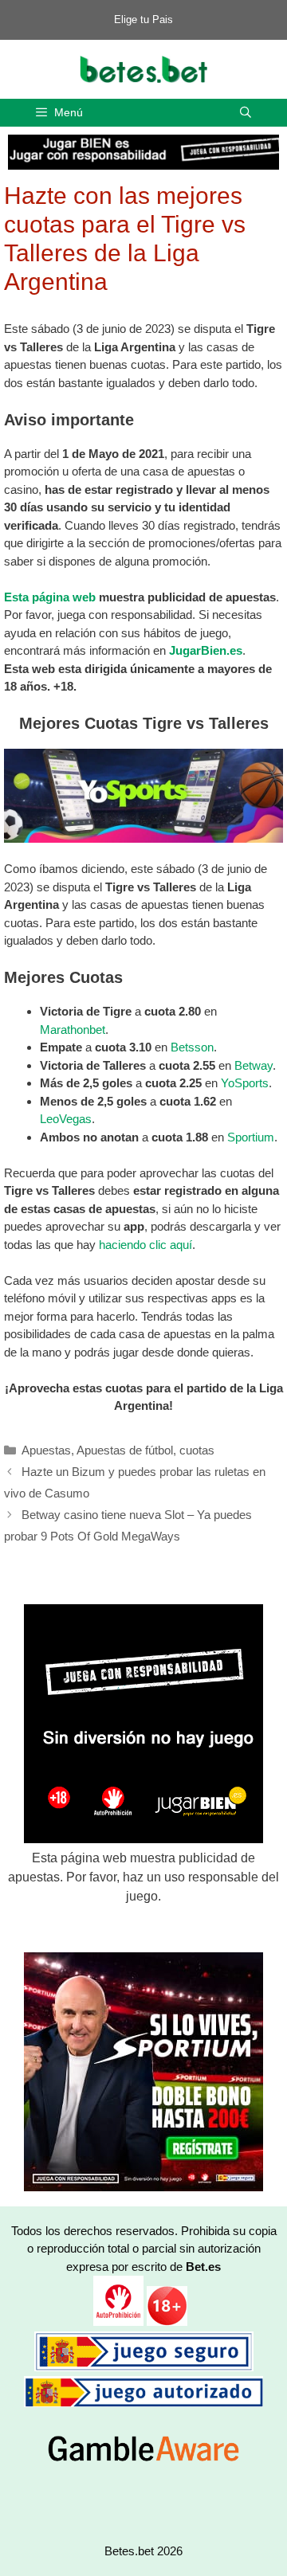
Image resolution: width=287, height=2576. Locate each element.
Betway (254, 1065)
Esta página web (50, 597)
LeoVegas (66, 1119)
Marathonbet (73, 1030)
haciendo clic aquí (145, 1245)
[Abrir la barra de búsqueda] (246, 113)
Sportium (251, 1137)
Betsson (192, 1047)
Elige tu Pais (143, 20)
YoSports (245, 1083)
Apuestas (46, 1450)
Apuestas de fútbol (125, 1450)
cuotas (197, 1450)
